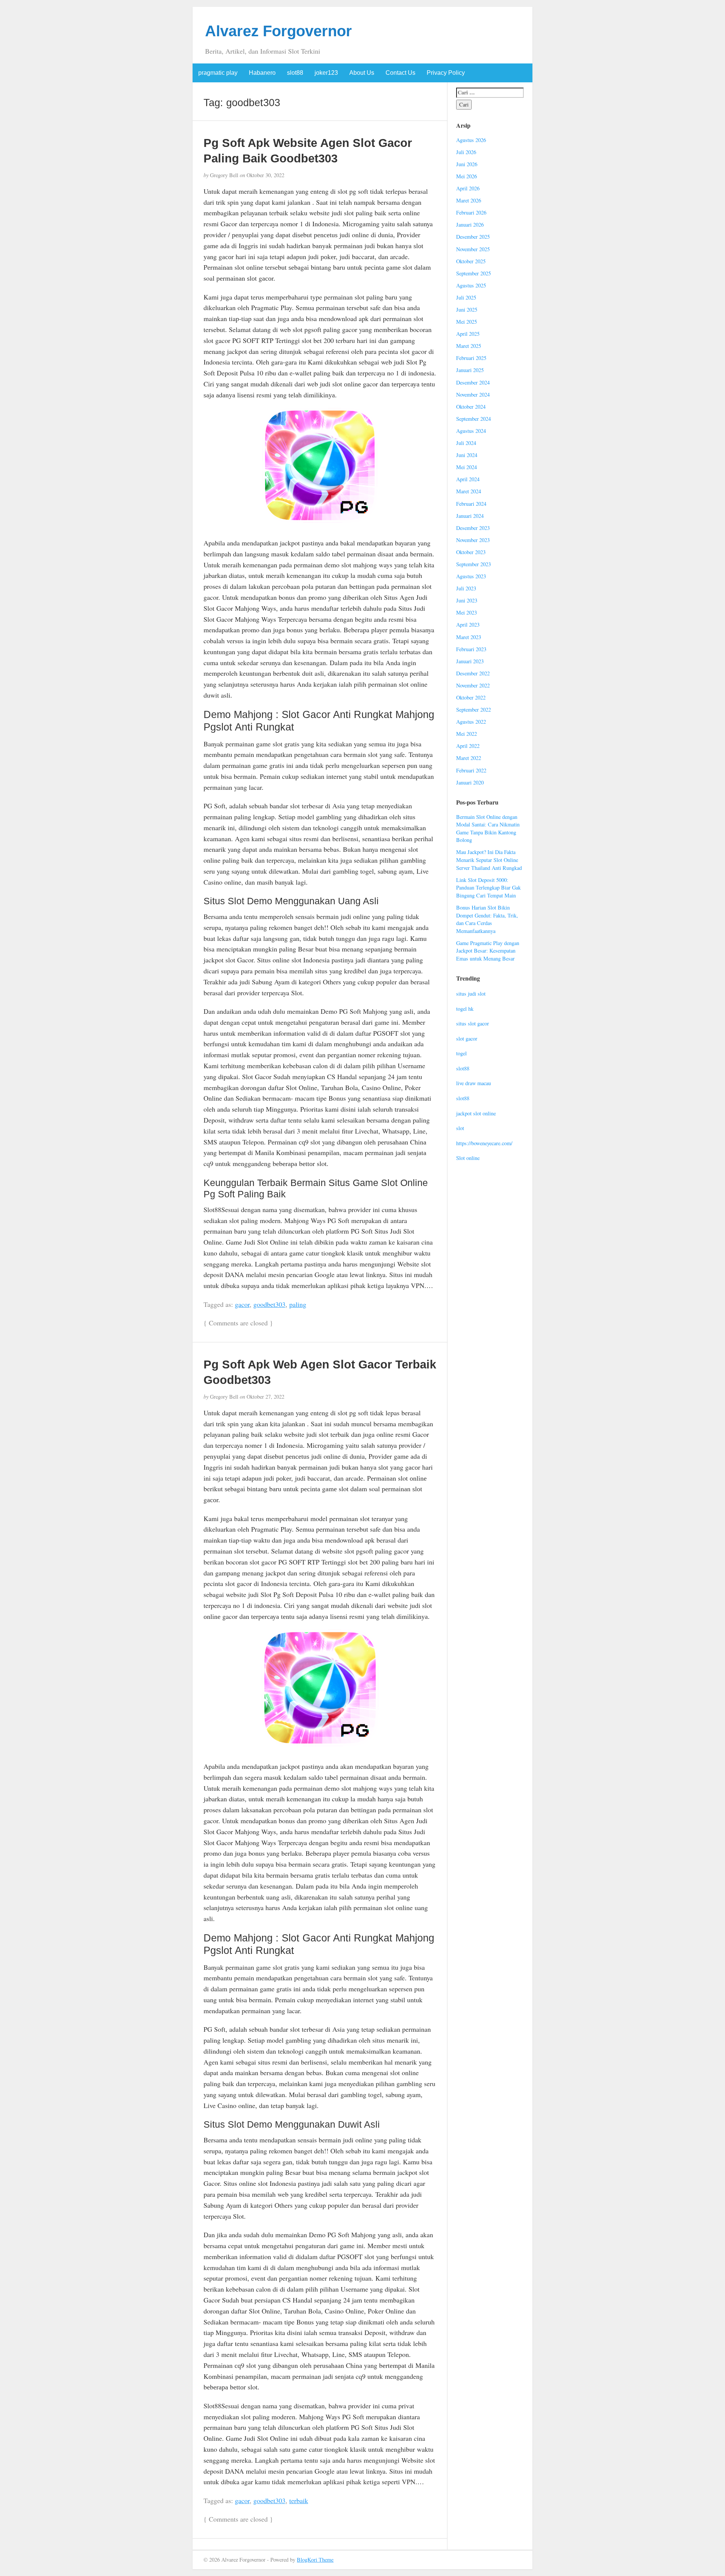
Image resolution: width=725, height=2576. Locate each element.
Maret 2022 (469, 758)
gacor (242, 1304)
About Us (362, 73)
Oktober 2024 (471, 407)
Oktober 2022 (471, 697)
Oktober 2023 (471, 552)
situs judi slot (471, 994)
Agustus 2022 (471, 722)
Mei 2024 (467, 467)
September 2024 (474, 419)
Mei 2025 (467, 322)
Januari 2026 (470, 225)
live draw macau (474, 1083)
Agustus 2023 (471, 576)
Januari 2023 (470, 661)
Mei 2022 (467, 734)
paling (298, 1304)
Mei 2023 (467, 612)
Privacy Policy (446, 73)
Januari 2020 (470, 782)
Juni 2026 (467, 164)
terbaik (299, 2500)
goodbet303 (269, 1304)
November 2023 (473, 540)
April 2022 (468, 746)
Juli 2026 (466, 152)
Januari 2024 (470, 516)
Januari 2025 (470, 370)
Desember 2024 (473, 382)
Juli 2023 (466, 588)
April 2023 (468, 625)
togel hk (465, 1009)
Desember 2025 (473, 237)
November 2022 (473, 685)
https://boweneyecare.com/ (484, 1143)
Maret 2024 (469, 491)
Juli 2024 (466, 443)
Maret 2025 (469, 346)
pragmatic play (218, 73)
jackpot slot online (476, 1113)
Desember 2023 (473, 528)
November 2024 (473, 395)
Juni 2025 (467, 310)
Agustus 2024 (471, 431)
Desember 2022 (473, 673)
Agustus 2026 (471, 140)
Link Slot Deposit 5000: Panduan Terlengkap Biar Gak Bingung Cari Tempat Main (488, 888)
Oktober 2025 (471, 261)
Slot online (468, 1158)
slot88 (295, 73)
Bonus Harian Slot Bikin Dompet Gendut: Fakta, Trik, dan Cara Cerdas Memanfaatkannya (487, 919)
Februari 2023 (471, 649)
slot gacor (467, 1039)
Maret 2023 (469, 637)
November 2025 (473, 249)
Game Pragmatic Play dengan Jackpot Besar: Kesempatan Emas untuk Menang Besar (488, 951)
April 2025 (468, 334)
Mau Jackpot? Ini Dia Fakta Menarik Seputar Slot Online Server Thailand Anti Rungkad (489, 860)
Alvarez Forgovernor (278, 31)
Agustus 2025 (471, 285)
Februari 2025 (471, 358)
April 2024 (468, 479)
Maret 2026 (469, 200)
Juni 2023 (467, 600)
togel (461, 1053)
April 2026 (468, 188)
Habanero (262, 73)
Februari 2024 (471, 504)
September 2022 (474, 710)
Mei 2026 (467, 176)
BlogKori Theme (315, 2560)
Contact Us (400, 73)
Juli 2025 (466, 297)
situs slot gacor (473, 1023)
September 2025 (474, 273)
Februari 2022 (471, 770)
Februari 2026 (471, 212)
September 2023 (474, 564)
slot (460, 1128)
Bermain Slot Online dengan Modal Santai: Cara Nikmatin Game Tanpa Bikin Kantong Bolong (488, 829)
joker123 (326, 73)
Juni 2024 (467, 455)
